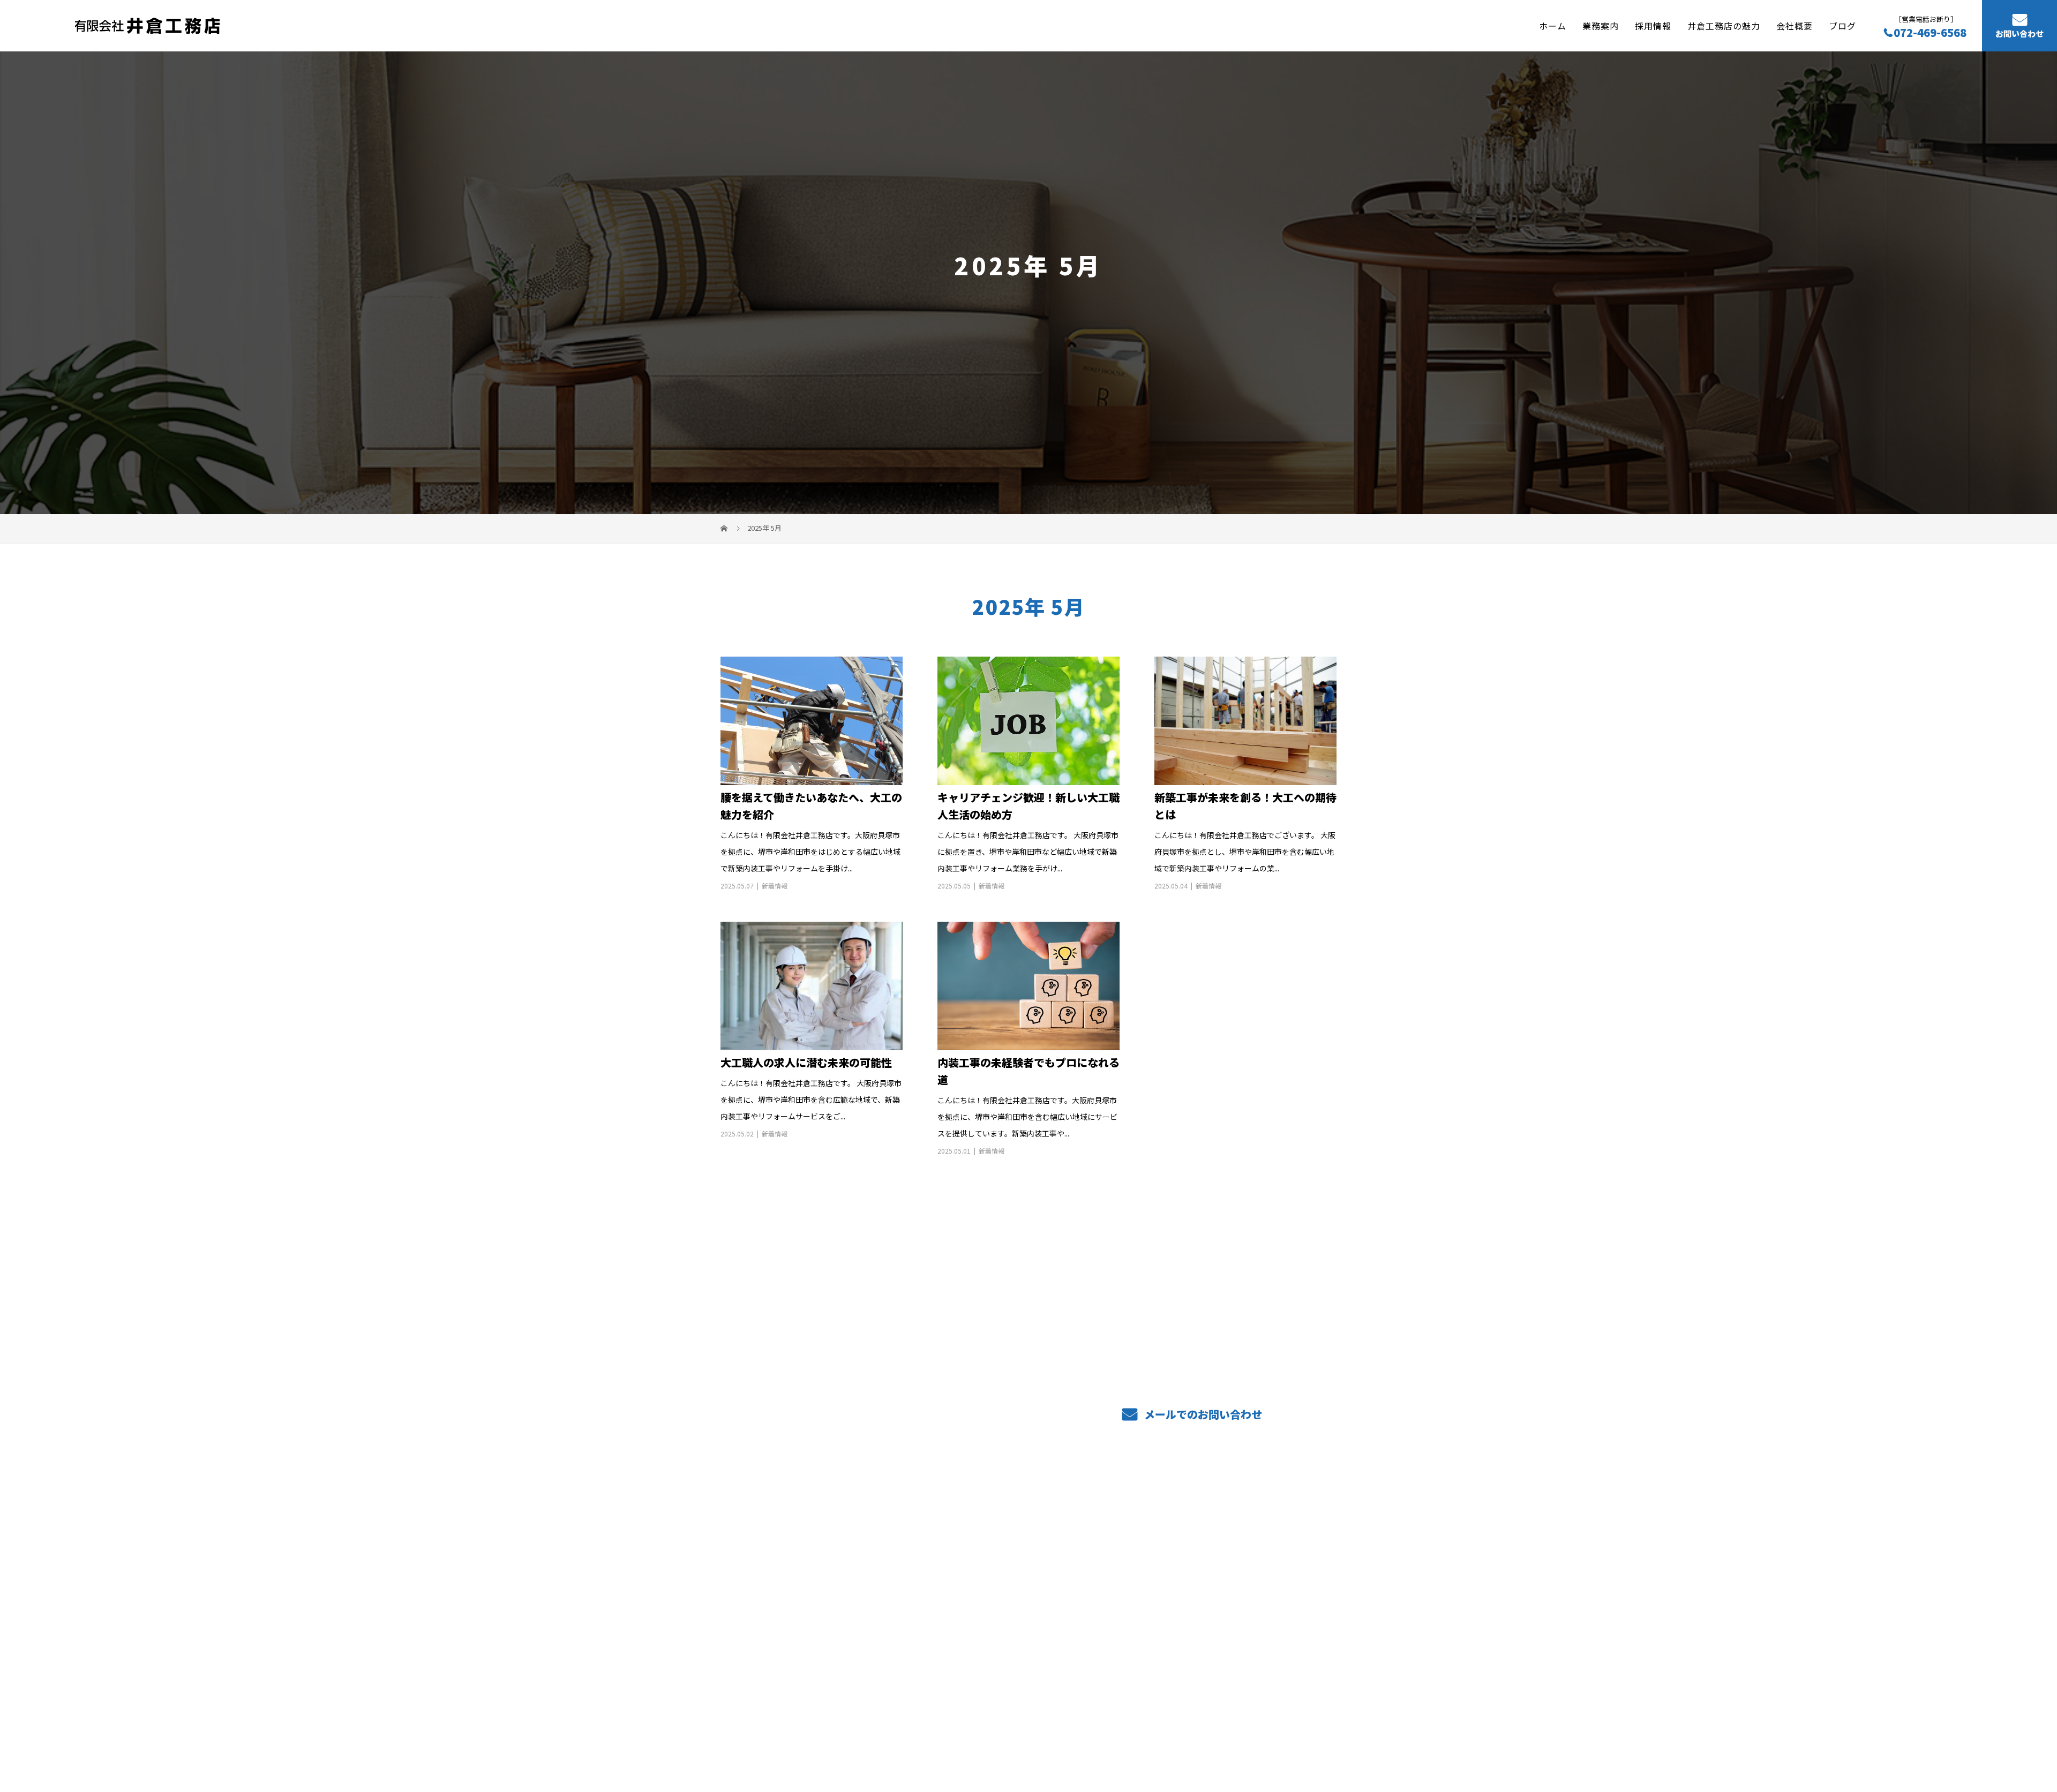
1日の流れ (1113, 1555)
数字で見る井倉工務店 (1138, 1605)
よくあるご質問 (1124, 1539)
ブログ (1842, 25)
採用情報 (1653, 25)
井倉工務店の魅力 (1724, 25)
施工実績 (985, 1571)
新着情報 (775, 886)
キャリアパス (1120, 1571)
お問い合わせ (2020, 34)
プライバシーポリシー (1292, 1734)
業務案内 (1601, 25)
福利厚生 (985, 1606)
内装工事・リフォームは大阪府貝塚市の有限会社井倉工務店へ (823, 1733)
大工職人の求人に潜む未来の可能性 (806, 1062)
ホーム (1553, 25)
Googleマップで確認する (775, 1665)
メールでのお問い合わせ (1202, 1414)
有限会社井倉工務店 (775, 1539)
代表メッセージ (1251, 1573)
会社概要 (1795, 25)
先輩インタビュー (1255, 1538)
